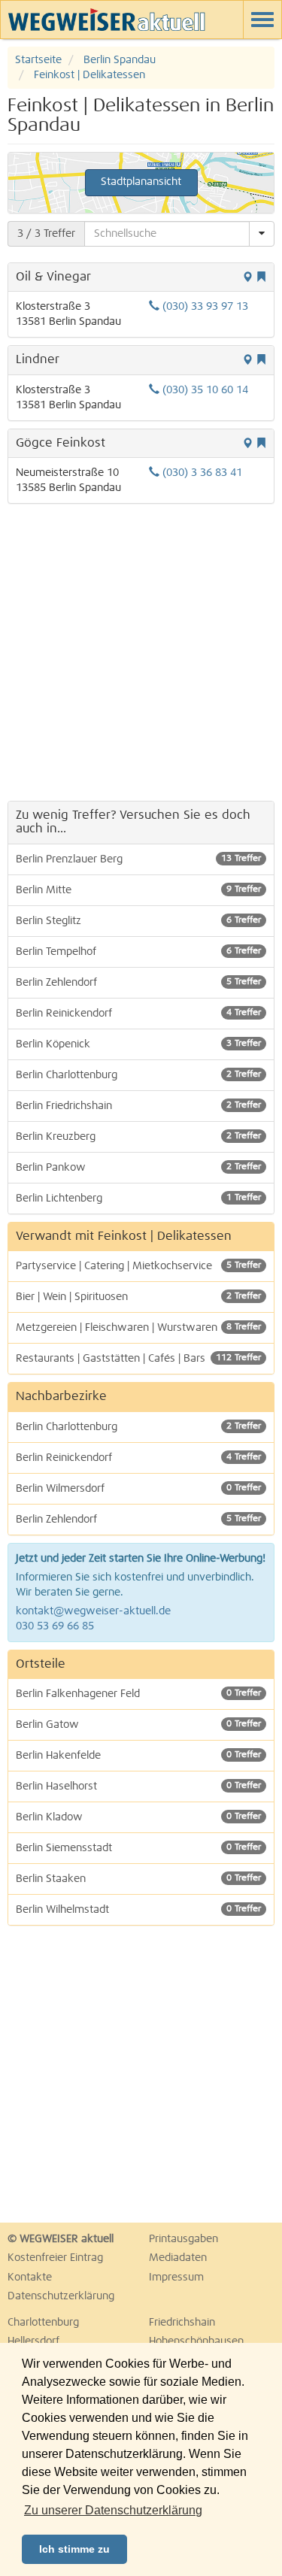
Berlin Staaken (138, 1879)
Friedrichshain (182, 2323)
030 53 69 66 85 (55, 1626)
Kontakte (30, 2277)
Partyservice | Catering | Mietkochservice (138, 1266)
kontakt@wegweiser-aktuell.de (93, 1611)
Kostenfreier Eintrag (55, 2258)
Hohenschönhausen (196, 2341)
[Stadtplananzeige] (247, 278)
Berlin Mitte (138, 890)
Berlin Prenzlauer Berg (138, 859)
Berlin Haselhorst (138, 1787)
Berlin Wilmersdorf (138, 1489)
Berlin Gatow (138, 1725)
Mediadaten (178, 2258)
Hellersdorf (33, 2341)
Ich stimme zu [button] (74, 2549)
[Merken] (261, 278)
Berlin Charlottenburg (138, 1075)
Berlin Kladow (138, 1817)
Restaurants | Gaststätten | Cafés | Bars (138, 1359)
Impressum (176, 2277)
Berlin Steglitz (138, 921)
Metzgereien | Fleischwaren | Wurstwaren (138, 1328)
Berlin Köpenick (138, 1044)
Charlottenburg (43, 2323)
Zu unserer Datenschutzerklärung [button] (113, 2510)
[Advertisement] (141, 652)
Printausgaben (183, 2239)
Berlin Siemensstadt (138, 1848)
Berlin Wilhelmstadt (138, 1910)
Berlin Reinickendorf (138, 1014)
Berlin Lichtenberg (138, 1199)
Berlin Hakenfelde (138, 1756)
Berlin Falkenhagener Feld (138, 1694)
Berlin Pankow (138, 1168)
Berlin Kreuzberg (138, 1137)
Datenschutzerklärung (61, 2296)
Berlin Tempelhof (138, 952)
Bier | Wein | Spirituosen (138, 1297)
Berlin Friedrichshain (138, 1106)
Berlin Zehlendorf (138, 983)
